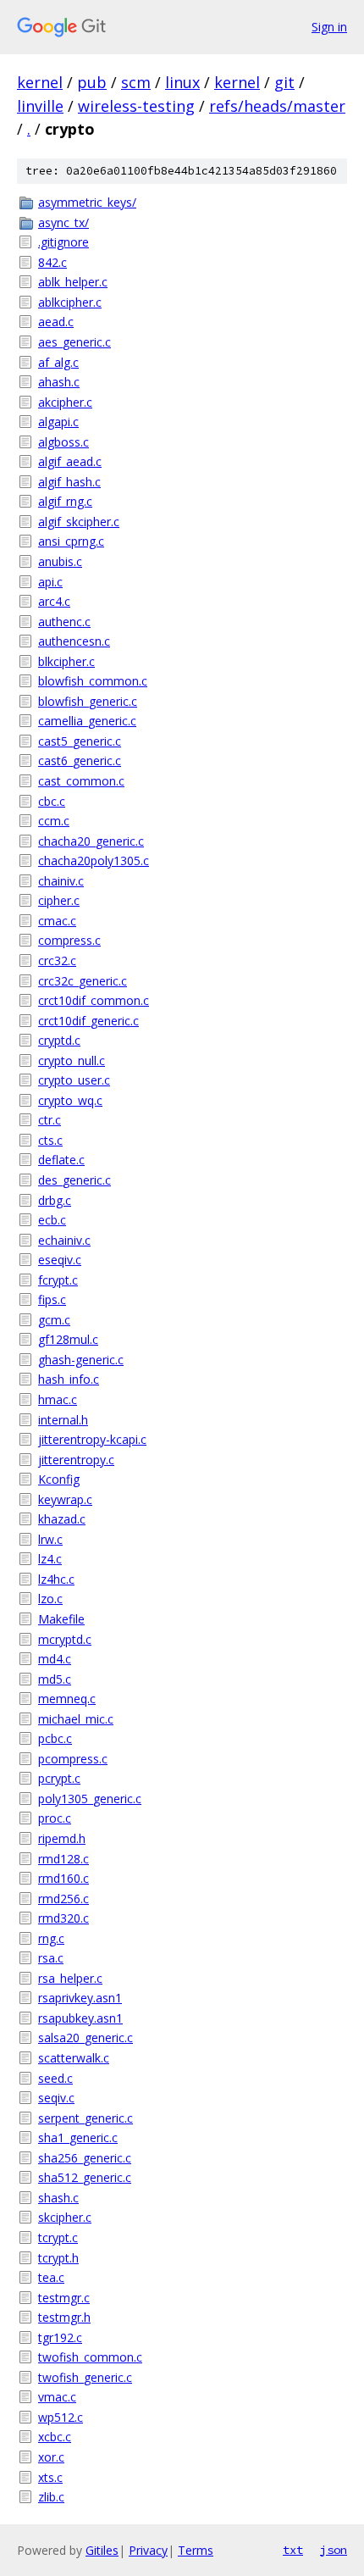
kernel (40, 82)
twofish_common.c (90, 2357)
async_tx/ (63, 222)
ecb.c (52, 1220)
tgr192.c (60, 2337)
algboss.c (63, 442)
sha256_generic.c (85, 2158)
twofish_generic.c (85, 2377)
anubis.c (60, 561)
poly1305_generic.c (90, 1799)
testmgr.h (64, 2317)
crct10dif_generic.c (88, 1021)
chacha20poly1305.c (94, 861)
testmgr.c (64, 2298)
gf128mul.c (68, 1339)
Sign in (329, 27)
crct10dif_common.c (94, 1000)
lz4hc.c (56, 1579)
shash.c (58, 2198)
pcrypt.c (59, 1778)
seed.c (55, 2078)
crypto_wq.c (70, 1100)
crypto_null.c (72, 1060)
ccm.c (54, 821)
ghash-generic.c (81, 1360)
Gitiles (102, 2550)
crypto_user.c (74, 1080)
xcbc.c (55, 2437)
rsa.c (51, 1958)
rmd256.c (63, 1899)
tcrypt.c (58, 2237)
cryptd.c (59, 1040)
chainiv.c (61, 881)
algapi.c (58, 422)
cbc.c (52, 801)
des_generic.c (74, 1180)
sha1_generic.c (78, 2137)
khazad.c (62, 1519)
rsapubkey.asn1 (80, 2018)
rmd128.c (63, 1859)
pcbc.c (55, 1738)
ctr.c (50, 1120)
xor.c (51, 2457)
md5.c (55, 1679)
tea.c (51, 2277)
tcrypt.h (58, 2258)
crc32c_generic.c (83, 981)
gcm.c (54, 1320)
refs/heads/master (277, 106)
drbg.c (55, 1200)
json (334, 2550)
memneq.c (67, 1699)
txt (293, 2550)
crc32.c (57, 960)
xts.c (50, 2477)
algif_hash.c (69, 482)
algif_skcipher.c (79, 522)
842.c (52, 262)
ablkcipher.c (70, 302)
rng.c (51, 1938)
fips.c (52, 1299)
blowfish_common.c (93, 681)
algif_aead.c (70, 461)
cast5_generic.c (80, 741)
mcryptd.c (65, 1639)
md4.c (55, 1659)
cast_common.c (81, 781)
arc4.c (54, 601)
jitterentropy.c (76, 1460)
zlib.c (51, 2497)
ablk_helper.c (73, 282)
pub (92, 82)
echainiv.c (64, 1240)
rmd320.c (63, 1918)
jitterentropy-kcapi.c (92, 1439)
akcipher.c (65, 402)
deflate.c (61, 1160)
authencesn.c (74, 641)
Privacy (148, 2550)
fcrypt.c (58, 1280)
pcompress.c (73, 1759)
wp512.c (61, 2417)
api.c (50, 582)
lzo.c (50, 1599)
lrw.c (50, 1539)
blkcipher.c (66, 661)
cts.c (50, 1140)
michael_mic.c (76, 1719)
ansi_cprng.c (71, 541)
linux (182, 82)
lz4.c (50, 1559)
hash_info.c (69, 1379)
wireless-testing (136, 106)
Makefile (61, 1619)
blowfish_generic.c (88, 701)
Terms (196, 2550)
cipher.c (59, 900)
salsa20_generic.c (85, 2037)
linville (40, 106)
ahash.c (59, 382)
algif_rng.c (65, 501)
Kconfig (59, 1479)
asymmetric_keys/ (87, 202)
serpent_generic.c (85, 2118)
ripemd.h (62, 1838)
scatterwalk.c (74, 2058)
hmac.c (58, 1399)
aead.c (56, 322)
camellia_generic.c (87, 721)
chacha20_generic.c (91, 841)
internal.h (63, 1420)
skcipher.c (65, 2217)
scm (136, 82)
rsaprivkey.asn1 (80, 1998)
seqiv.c (56, 2098)
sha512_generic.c (85, 2177)
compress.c (69, 940)
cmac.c (57, 921)
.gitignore (63, 242)
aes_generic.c (74, 342)
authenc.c (64, 622)
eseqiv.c (60, 1260)
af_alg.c (58, 362)
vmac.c (57, 2397)
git (284, 82)
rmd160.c (63, 1878)
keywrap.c (65, 1499)
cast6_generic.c (80, 761)
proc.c (55, 1818)
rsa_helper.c (70, 1978)
